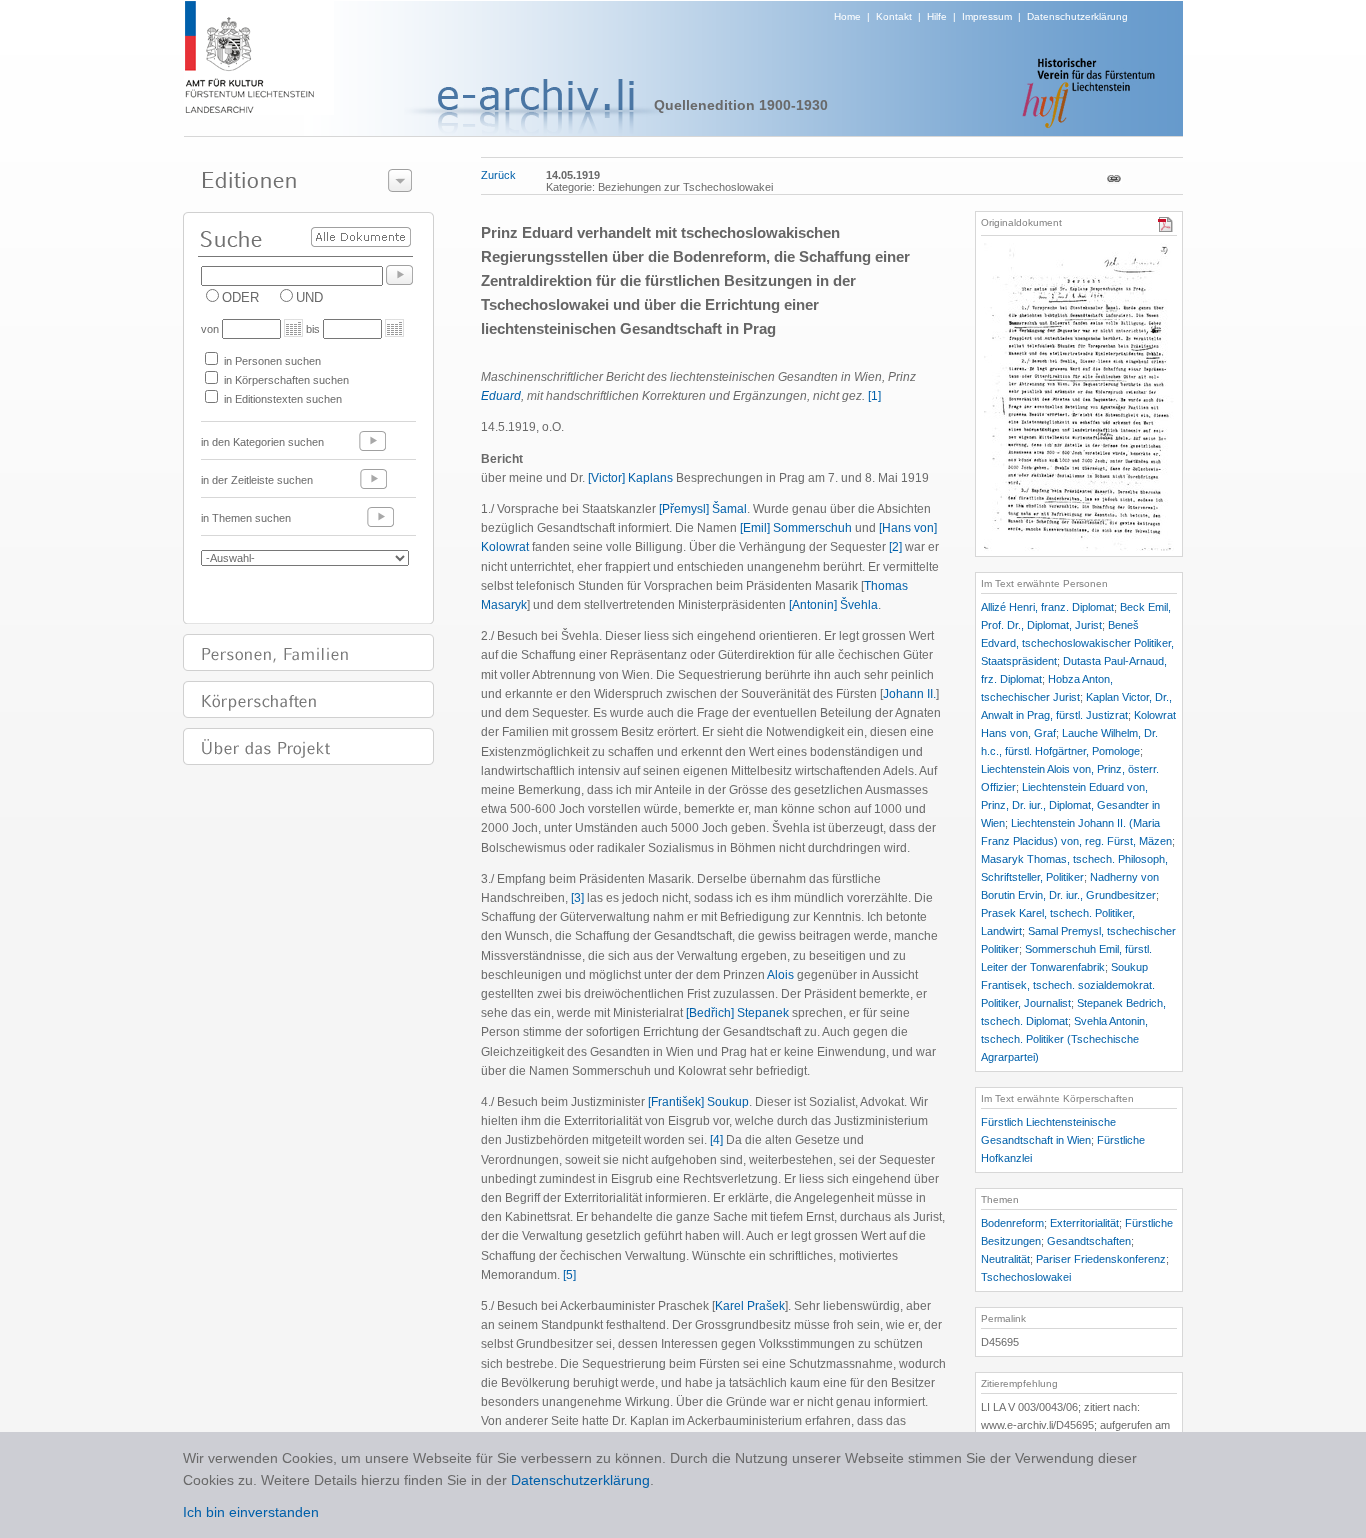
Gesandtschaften (1089, 1241)
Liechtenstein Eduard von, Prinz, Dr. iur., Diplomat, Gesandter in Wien (1070, 805)
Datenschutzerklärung (1077, 16)
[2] (895, 547)
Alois (780, 975)
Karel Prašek (750, 1306)
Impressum (987, 16)
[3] (577, 898)
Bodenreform (1012, 1223)
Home (847, 16)
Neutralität (1005, 1259)
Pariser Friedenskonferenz (1101, 1259)
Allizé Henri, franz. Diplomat (1047, 607)
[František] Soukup (698, 1102)
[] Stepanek (737, 1013)
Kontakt (894, 16)
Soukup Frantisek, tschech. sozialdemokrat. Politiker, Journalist (1068, 985)
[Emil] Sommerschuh (796, 528)
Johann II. (909, 694)
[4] (716, 1140)
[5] (569, 1275)
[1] (874, 396)
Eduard (501, 396)
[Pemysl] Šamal (703, 509)
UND (309, 297)
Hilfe (937, 16)
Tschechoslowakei (1026, 1277)
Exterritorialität (1084, 1223)
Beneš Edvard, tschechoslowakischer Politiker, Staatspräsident (1077, 643)
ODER (240, 297)
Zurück (498, 175)
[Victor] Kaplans (630, 478)
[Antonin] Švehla (833, 605)
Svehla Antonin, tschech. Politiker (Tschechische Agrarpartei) (1064, 1039)
